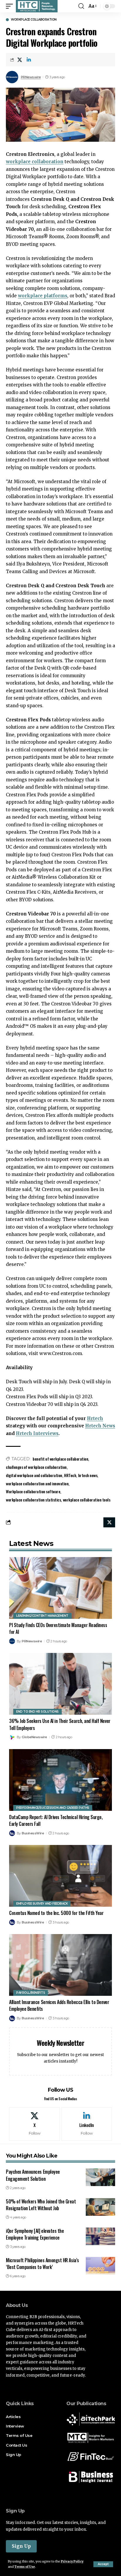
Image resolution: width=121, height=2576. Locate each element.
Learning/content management (42, 1616)
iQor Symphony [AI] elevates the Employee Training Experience (35, 2234)
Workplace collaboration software (33, 1491)
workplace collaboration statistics (33, 1500)
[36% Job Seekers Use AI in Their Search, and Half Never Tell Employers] (60, 1684)
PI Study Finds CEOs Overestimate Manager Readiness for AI (58, 1628)
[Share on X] (20, 60)
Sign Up (21, 2546)
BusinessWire (33, 1833)
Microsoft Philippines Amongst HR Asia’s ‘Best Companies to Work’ (42, 2264)
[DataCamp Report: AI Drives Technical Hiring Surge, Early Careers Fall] (60, 1780)
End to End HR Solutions (37, 1712)
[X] (35, 2124)
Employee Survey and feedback (42, 1904)
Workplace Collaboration (34, 20)
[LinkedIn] (87, 2124)
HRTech (70, 1475)
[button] (103, 2564)
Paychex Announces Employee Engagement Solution (33, 2175)
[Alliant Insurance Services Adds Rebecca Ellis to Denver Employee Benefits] (60, 1965)
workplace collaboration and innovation (37, 1483)
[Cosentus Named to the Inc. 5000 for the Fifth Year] (60, 1876)
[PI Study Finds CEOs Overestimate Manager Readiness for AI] (60, 1588)
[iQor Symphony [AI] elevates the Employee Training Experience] (100, 2236)
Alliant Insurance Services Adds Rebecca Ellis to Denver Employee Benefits (59, 2005)
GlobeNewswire (34, 1737)
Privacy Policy (72, 2561)
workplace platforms (43, 296)
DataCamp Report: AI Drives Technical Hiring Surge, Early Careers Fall (56, 1820)
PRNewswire (31, 77)
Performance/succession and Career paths (53, 1808)
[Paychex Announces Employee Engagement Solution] (100, 2177)
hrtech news (88, 1475)
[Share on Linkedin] (29, 60)
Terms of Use (25, 2567)
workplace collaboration (35, 162)
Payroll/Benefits (31, 1993)
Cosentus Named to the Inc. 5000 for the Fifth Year (56, 1913)
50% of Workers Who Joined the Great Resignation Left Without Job (41, 2205)
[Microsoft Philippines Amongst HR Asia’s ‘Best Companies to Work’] (100, 2266)
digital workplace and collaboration (34, 1475)
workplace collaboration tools (87, 1500)
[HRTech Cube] (37, 6)
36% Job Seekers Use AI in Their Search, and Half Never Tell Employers (60, 1724)
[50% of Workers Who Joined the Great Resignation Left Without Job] (100, 2207)
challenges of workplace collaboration (36, 1467)
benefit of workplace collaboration (60, 1459)
